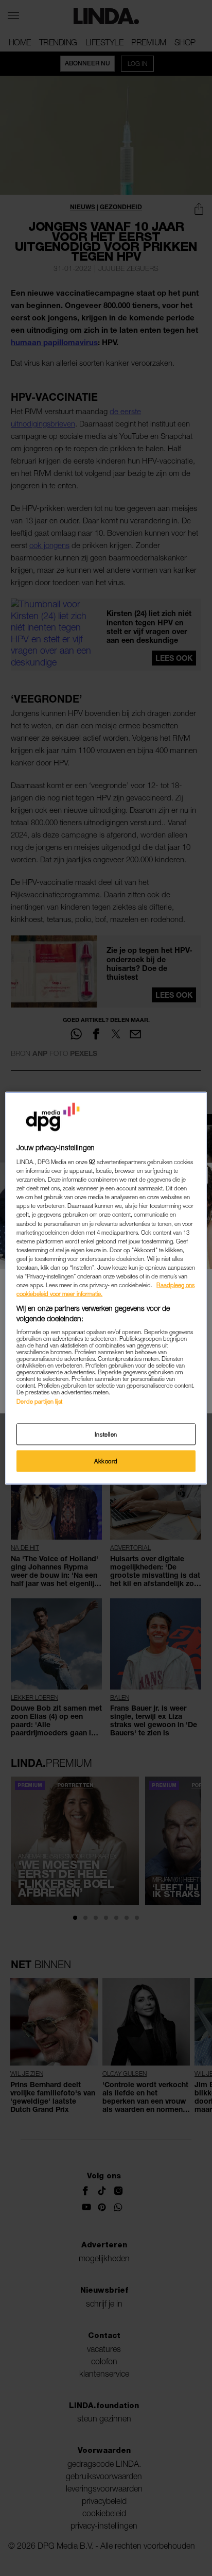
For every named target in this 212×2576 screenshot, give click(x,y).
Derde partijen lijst (39, 1401)
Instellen (106, 1434)
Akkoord (106, 1461)
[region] (106, 1288)
